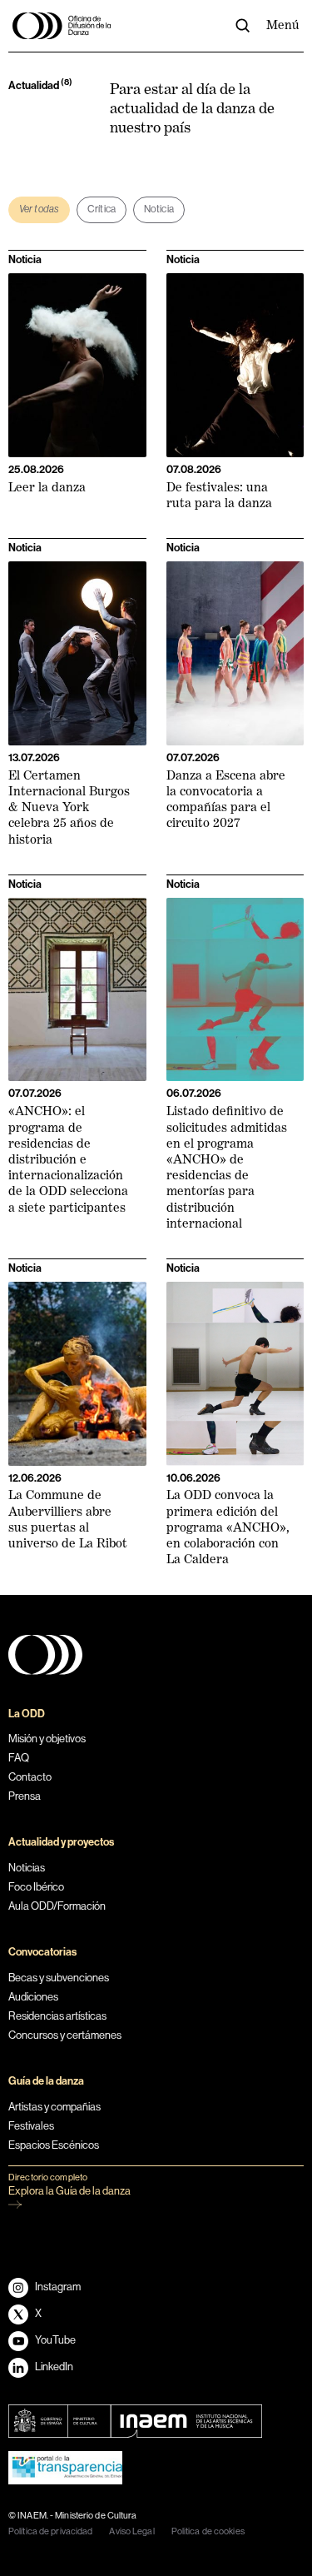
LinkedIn (54, 2367)
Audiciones (33, 1997)
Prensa (25, 1796)
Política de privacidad (50, 2531)
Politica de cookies (208, 2531)
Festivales (31, 2126)
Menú (283, 25)
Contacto (30, 1777)
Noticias (27, 1868)
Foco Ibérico (36, 1887)
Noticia (159, 209)
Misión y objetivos (47, 1739)
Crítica (102, 209)
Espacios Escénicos (54, 2145)
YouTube (55, 2340)
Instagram (58, 2287)
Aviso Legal (131, 2531)
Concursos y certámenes (65, 2035)
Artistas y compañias (54, 2107)
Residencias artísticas (57, 2016)
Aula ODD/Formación (57, 1906)
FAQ (19, 1758)
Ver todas (39, 209)
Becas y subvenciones (59, 1978)
